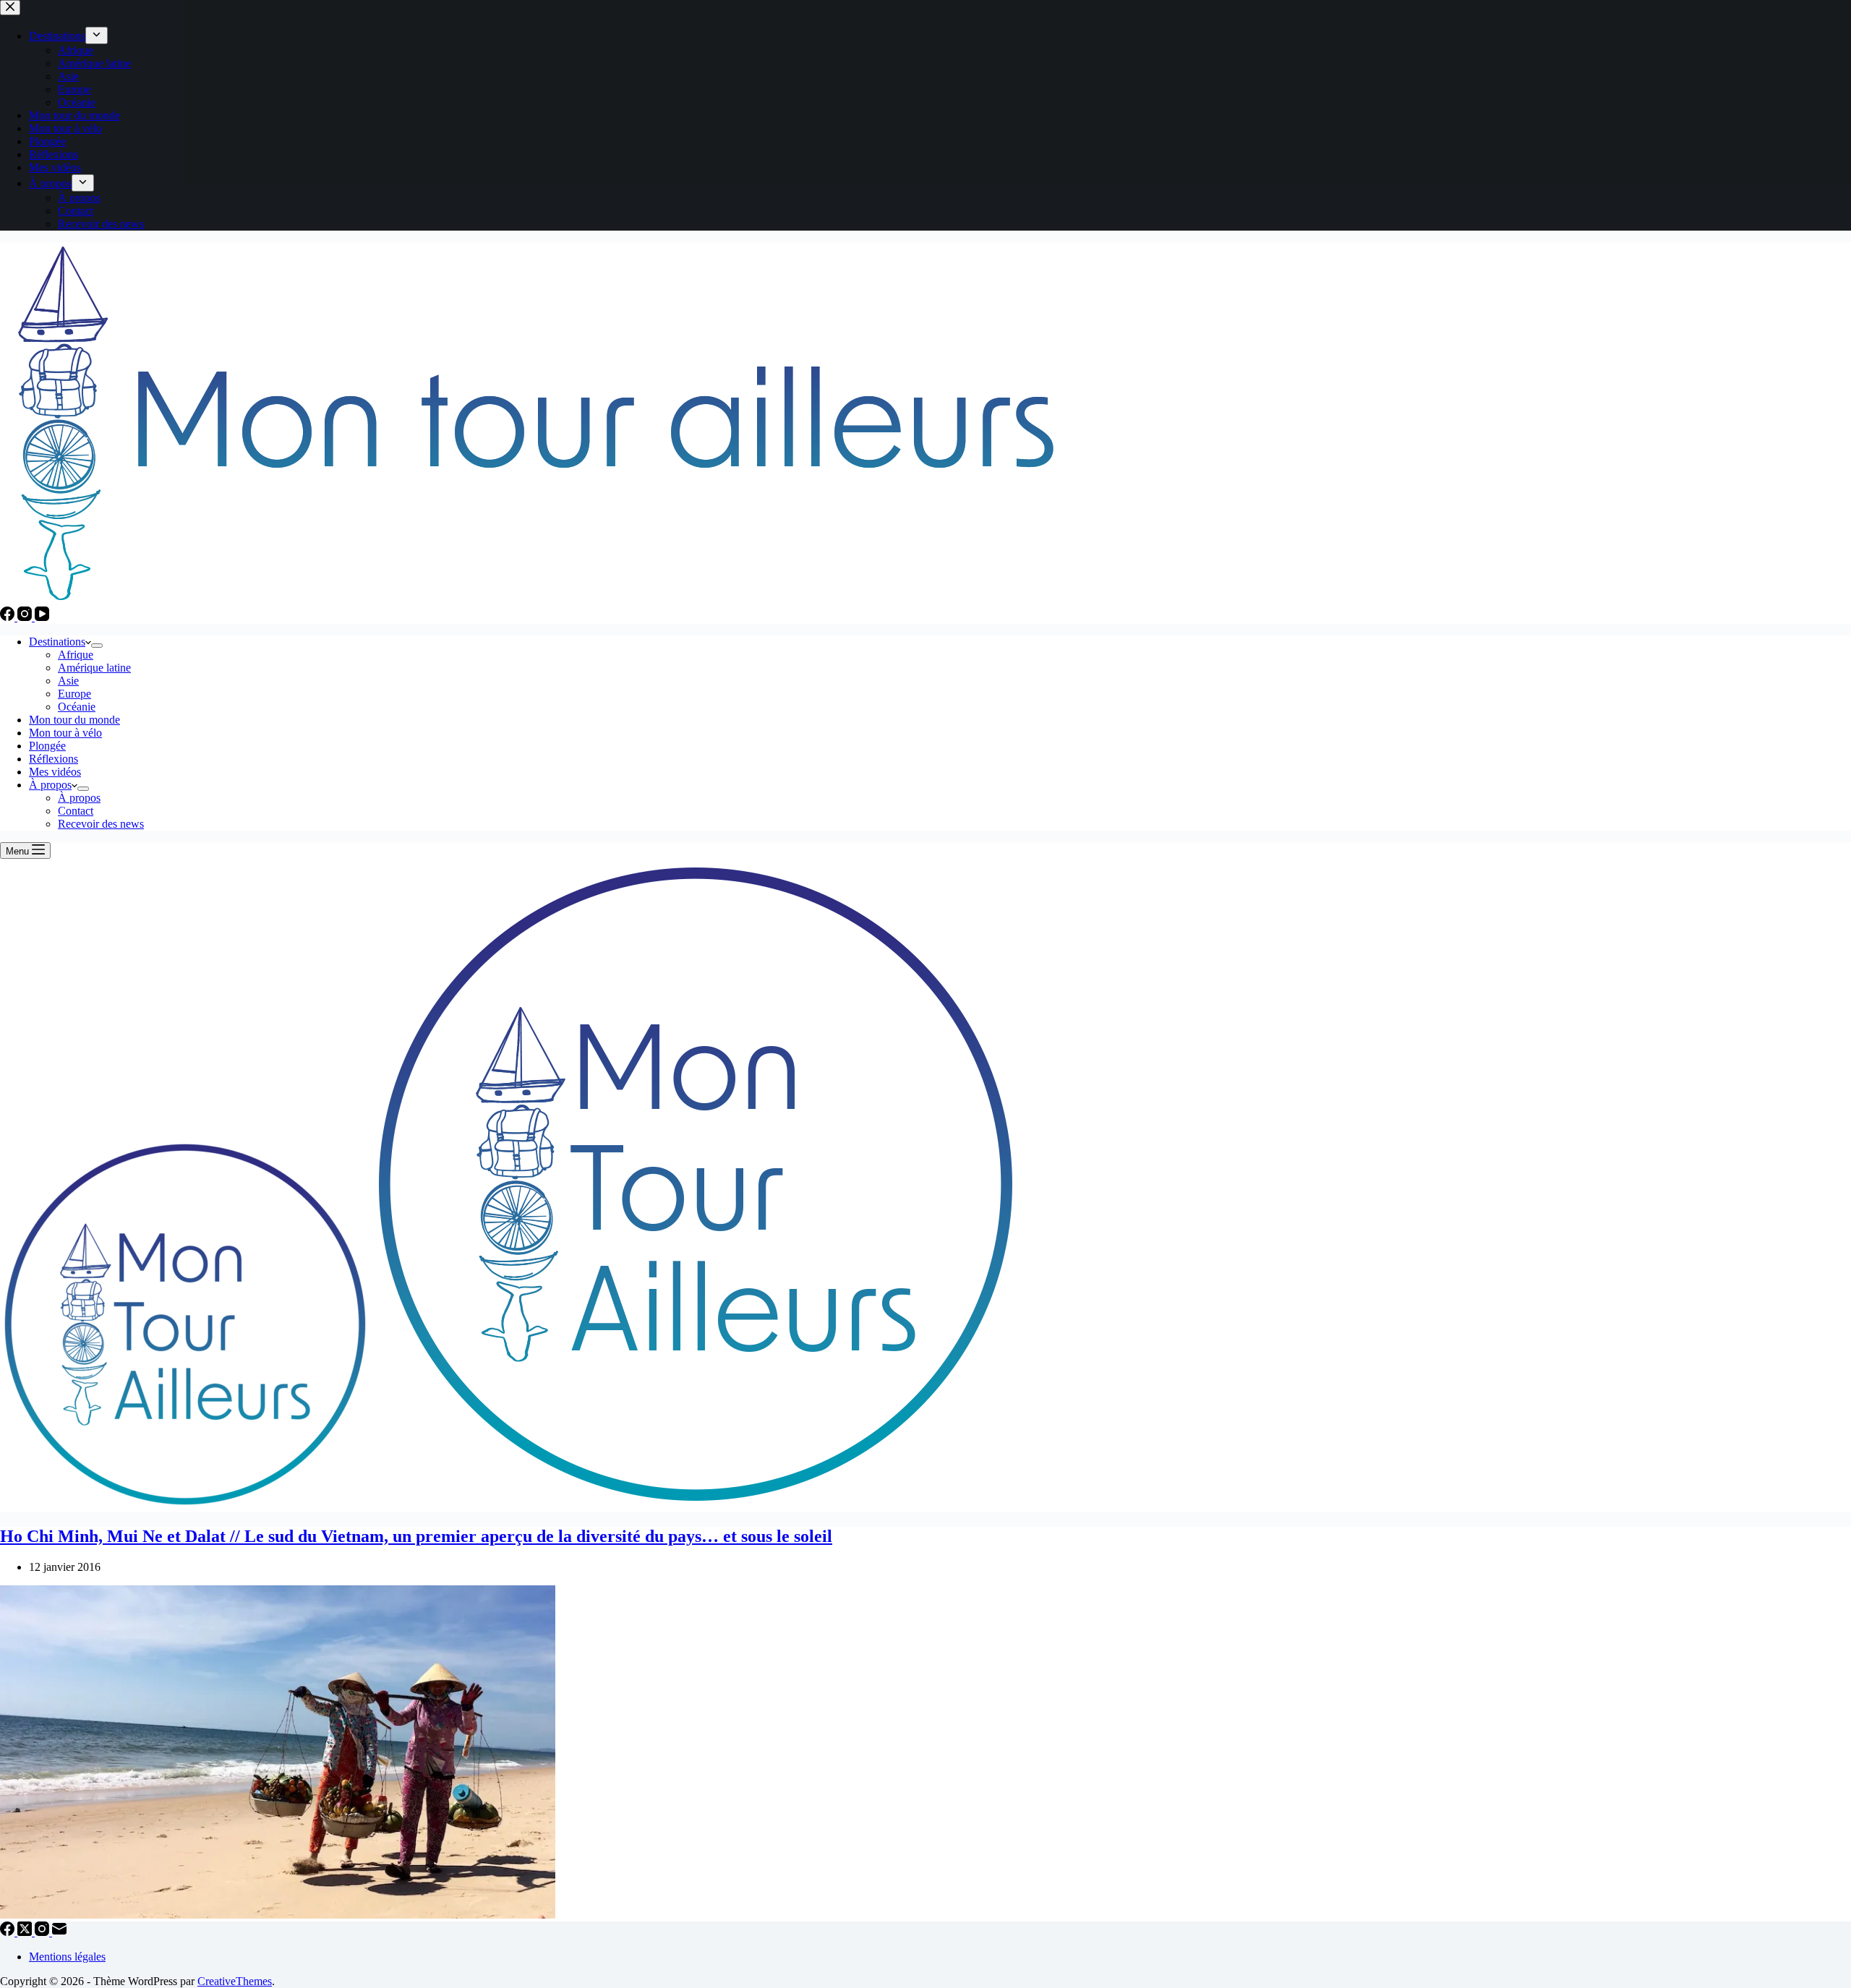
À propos (50, 785)
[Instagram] (26, 617)
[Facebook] (9, 617)
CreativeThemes (235, 1981)
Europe (74, 694)
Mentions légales (67, 1957)
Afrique (76, 655)
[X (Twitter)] (26, 1932)
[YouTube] (42, 617)
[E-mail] (59, 1932)
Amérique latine (94, 668)
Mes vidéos (55, 772)
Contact (76, 811)
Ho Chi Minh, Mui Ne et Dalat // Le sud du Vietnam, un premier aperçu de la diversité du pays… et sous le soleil (416, 1536)
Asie (68, 681)
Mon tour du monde (74, 720)
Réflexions (54, 759)
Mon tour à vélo (65, 733)
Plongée (47, 746)
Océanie (77, 707)
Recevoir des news (101, 824)
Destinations (57, 642)
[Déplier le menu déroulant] (97, 646)
